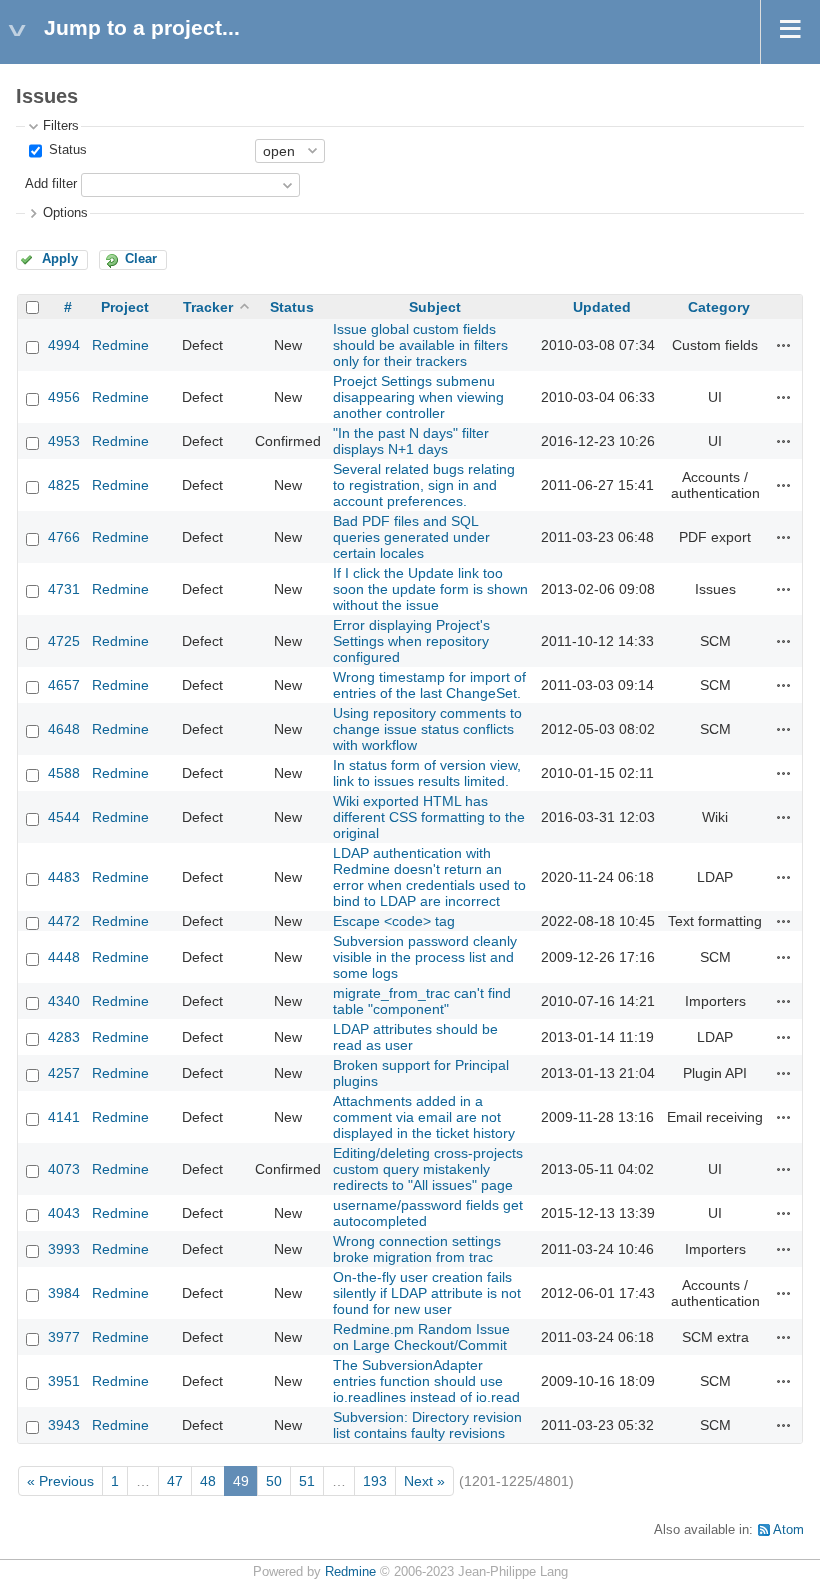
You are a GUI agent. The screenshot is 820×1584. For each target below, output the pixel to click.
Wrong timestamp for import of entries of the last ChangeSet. (429, 685)
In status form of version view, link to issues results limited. (427, 773)
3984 (64, 1293)
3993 (64, 1249)
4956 (64, 397)
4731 (64, 589)
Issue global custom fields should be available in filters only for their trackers (420, 345)
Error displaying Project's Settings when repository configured (411, 641)
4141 (64, 1117)
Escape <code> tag (394, 921)
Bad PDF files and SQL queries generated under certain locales (411, 537)
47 (175, 1481)
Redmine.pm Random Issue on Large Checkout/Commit (421, 1337)
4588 (64, 773)
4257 (64, 1073)
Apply (60, 259)
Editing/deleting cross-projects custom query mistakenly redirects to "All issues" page (428, 1169)
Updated (602, 307)
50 (274, 1481)
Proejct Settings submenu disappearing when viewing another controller (418, 397)
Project (125, 307)
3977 (64, 1337)
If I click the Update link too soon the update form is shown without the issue (430, 589)
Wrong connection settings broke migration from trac (417, 1249)
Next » (424, 1481)
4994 (64, 345)
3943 (64, 1425)
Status (66, 150)
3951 (64, 1381)
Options (65, 213)
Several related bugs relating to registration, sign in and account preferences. (424, 485)
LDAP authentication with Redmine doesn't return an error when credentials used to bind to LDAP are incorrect (429, 877)
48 (208, 1481)
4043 (64, 1213)
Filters (61, 126)
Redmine (120, 345)
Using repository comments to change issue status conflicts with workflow (427, 729)
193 (375, 1481)
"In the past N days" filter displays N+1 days (411, 441)
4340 (64, 1001)
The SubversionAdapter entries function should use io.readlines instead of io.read (426, 1381)
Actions (784, 345)
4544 (64, 817)
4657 (64, 685)
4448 (64, 957)
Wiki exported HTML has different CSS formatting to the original (429, 817)
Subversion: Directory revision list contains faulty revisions (427, 1425)
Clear (141, 259)
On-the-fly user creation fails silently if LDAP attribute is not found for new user (427, 1293)
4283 (64, 1037)
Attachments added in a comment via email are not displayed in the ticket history (424, 1117)
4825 (64, 485)
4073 (64, 1169)
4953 (64, 441)
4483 (64, 877)
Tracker (208, 307)
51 (307, 1481)
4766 (64, 537)
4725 (64, 641)
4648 (64, 729)
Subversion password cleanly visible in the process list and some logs (425, 957)
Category (719, 307)
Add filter (51, 184)
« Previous (60, 1481)
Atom (788, 1530)
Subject (435, 307)
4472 (64, 921)
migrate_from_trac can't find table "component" (422, 1001)
